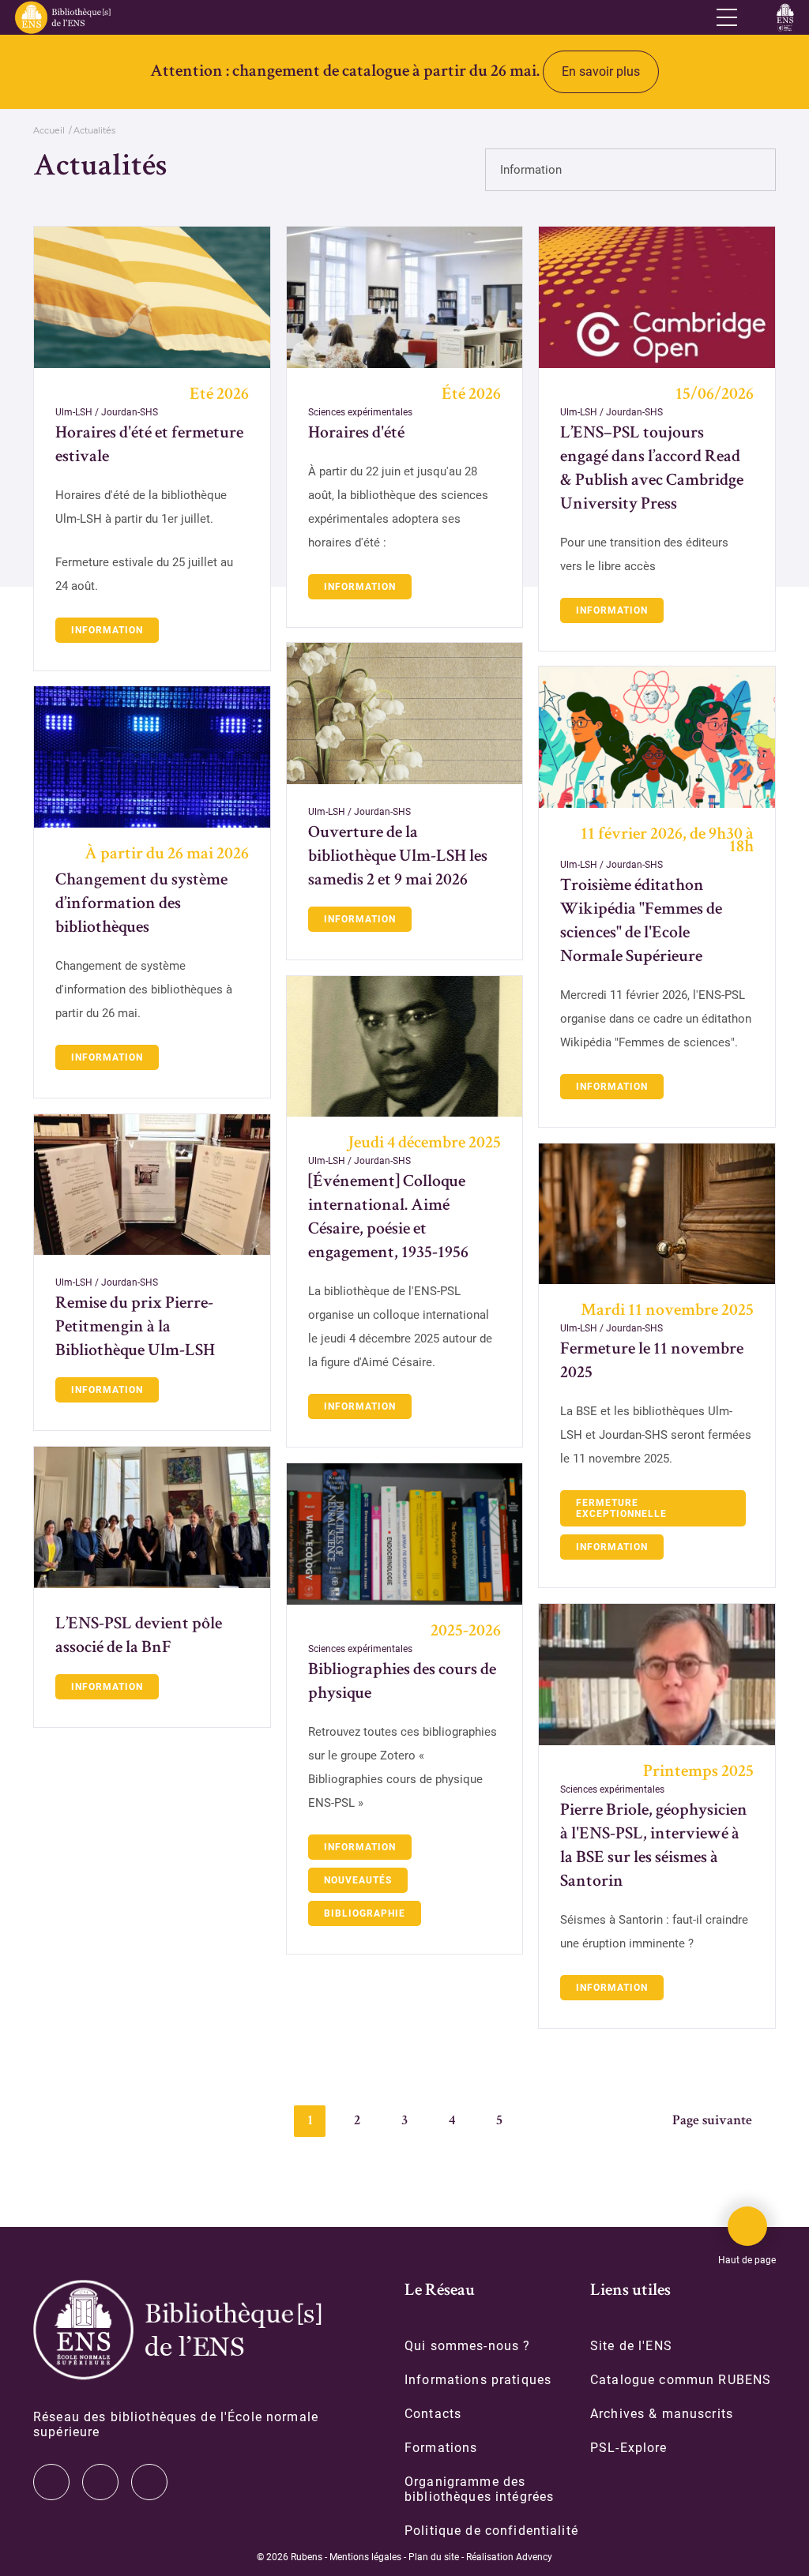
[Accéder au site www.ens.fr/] (785, 17)
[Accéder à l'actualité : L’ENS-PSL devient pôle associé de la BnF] (152, 1517)
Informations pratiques (478, 2380)
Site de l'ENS (631, 2346)
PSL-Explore (629, 2448)
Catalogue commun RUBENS (681, 2380)
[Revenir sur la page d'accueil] (62, 17)
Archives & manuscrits (662, 2414)
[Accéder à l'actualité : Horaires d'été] (405, 297)
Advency (534, 2557)
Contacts (433, 2414)
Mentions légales (365, 2557)
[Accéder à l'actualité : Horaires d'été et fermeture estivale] (152, 297)
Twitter (51, 2482)
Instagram (100, 2482)
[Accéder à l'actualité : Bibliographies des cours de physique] (405, 1534)
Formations (441, 2448)
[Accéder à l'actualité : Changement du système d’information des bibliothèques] (152, 757)
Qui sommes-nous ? (467, 2346)
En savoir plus (601, 71)
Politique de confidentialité (491, 2531)
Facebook (149, 2482)
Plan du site (434, 2557)
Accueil (49, 130)
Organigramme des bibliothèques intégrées (479, 2489)
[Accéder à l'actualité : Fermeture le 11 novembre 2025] (657, 1214)
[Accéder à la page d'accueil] (177, 2330)
